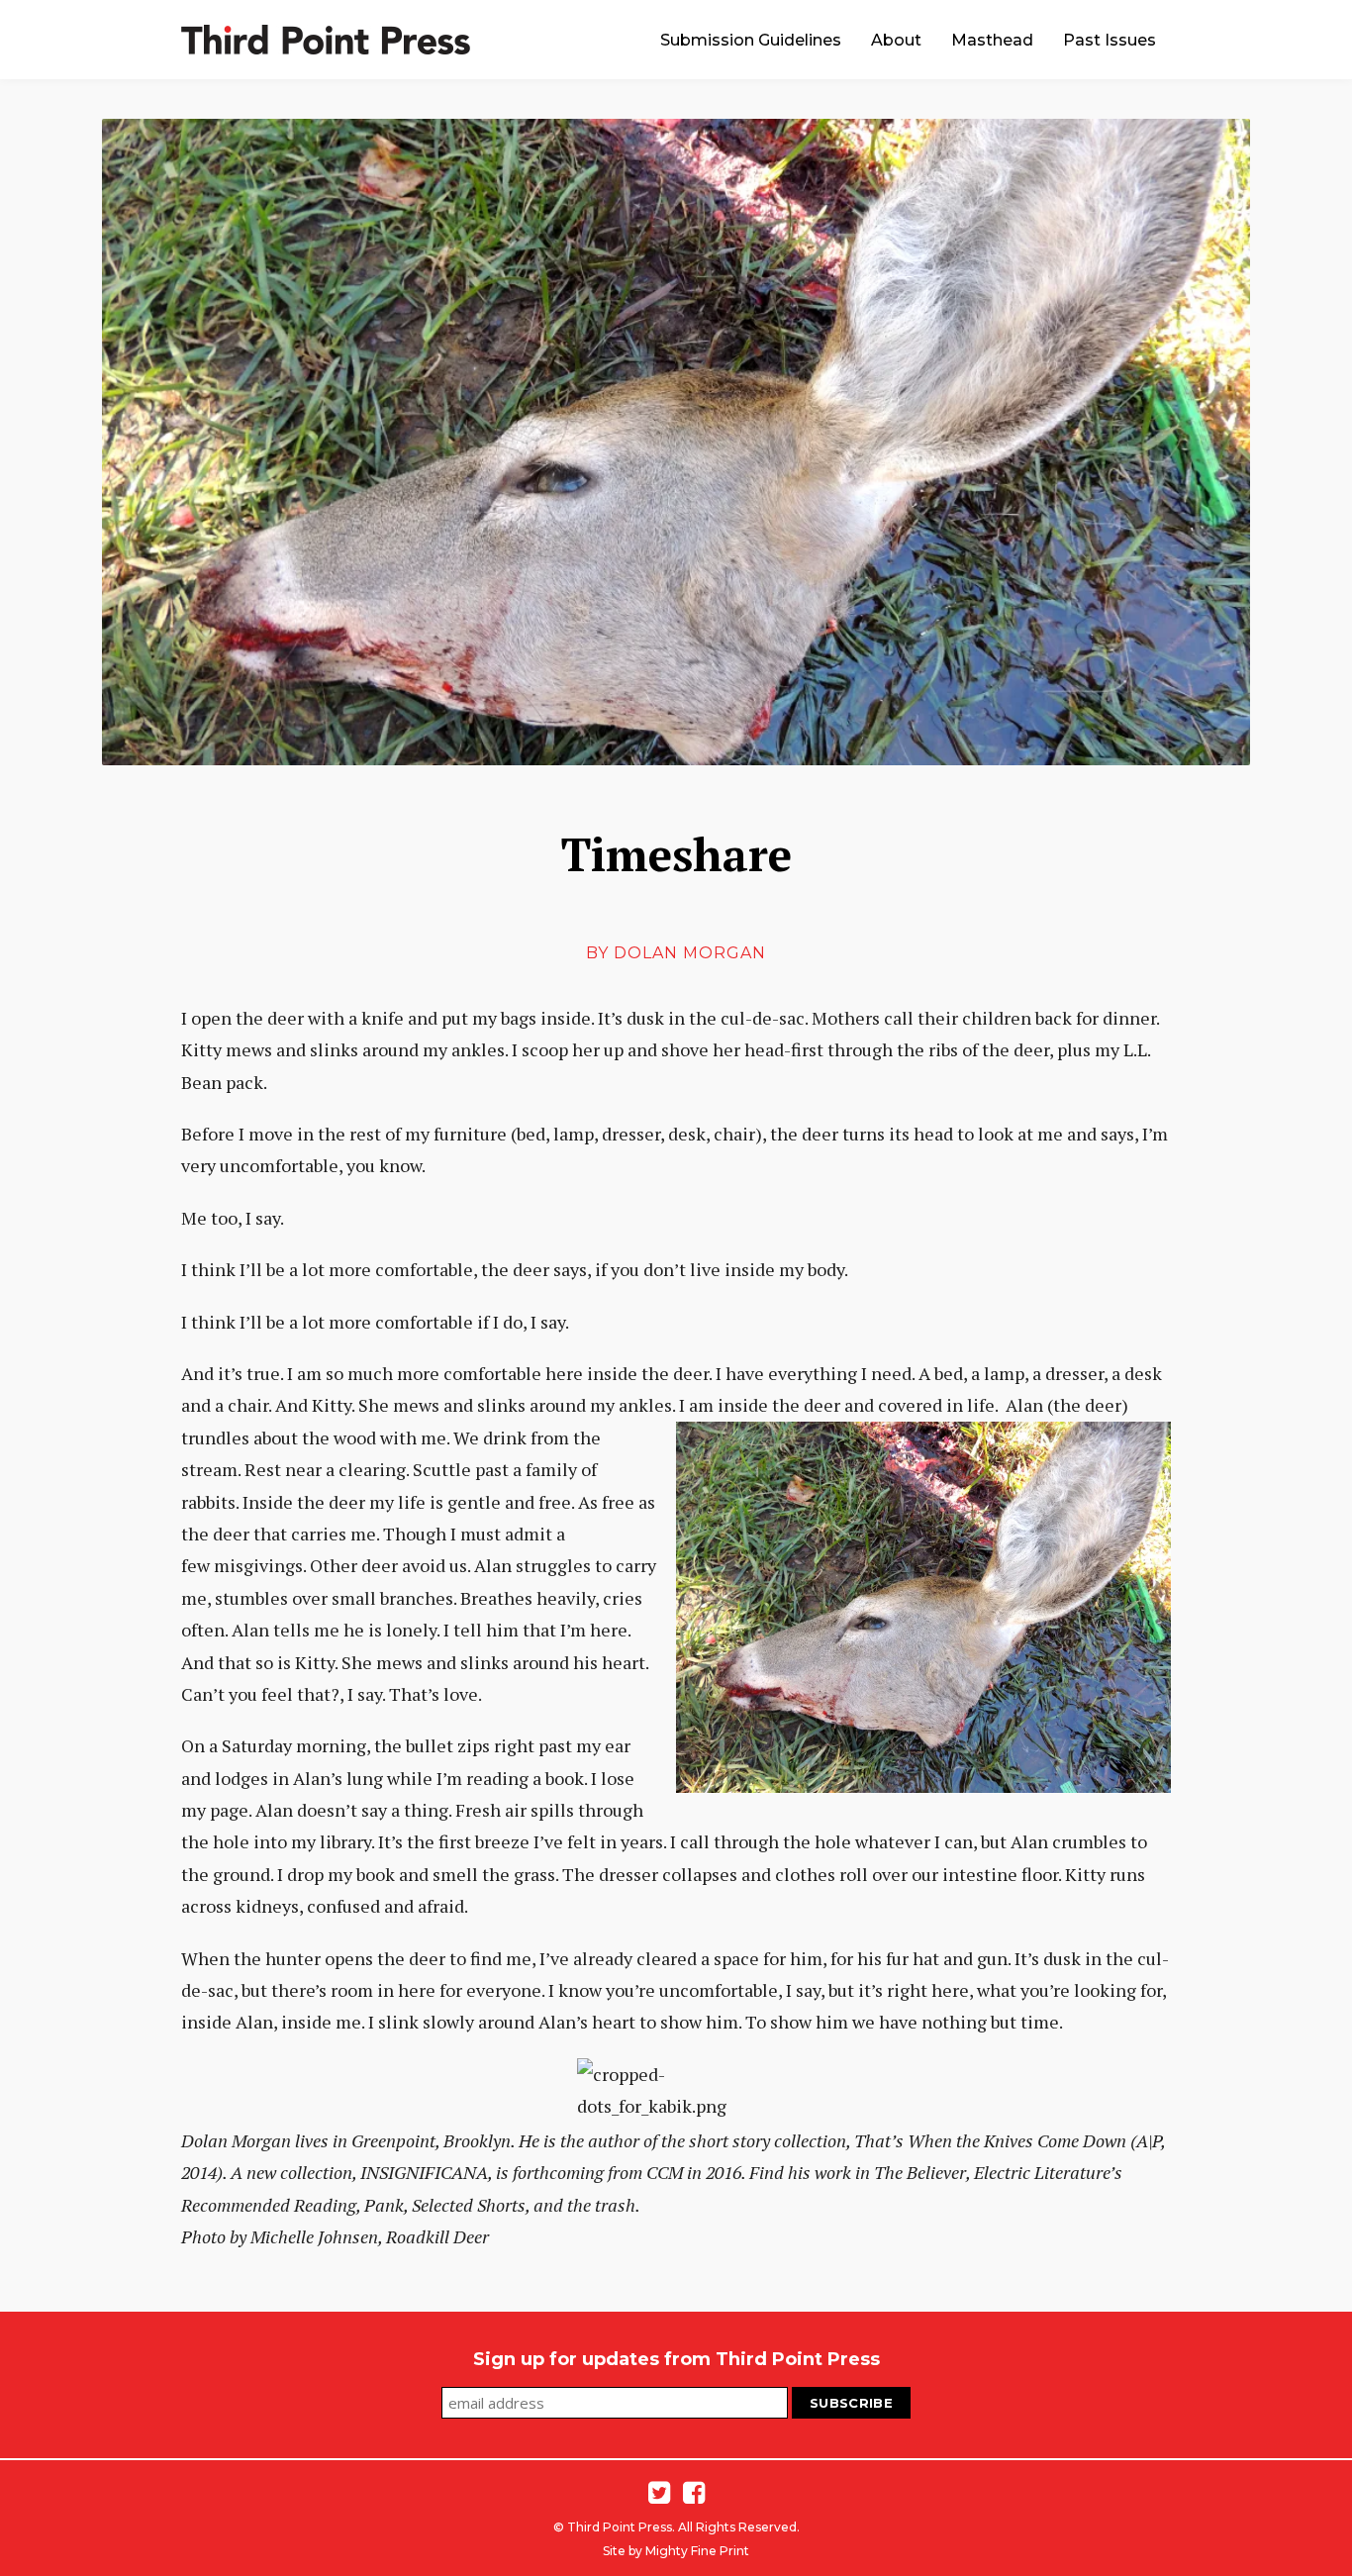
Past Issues (1110, 40)
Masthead (992, 40)
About (896, 40)
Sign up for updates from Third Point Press (676, 2359)
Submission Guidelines (751, 40)
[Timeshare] (676, 442)
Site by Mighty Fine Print (676, 2551)
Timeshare (676, 854)
